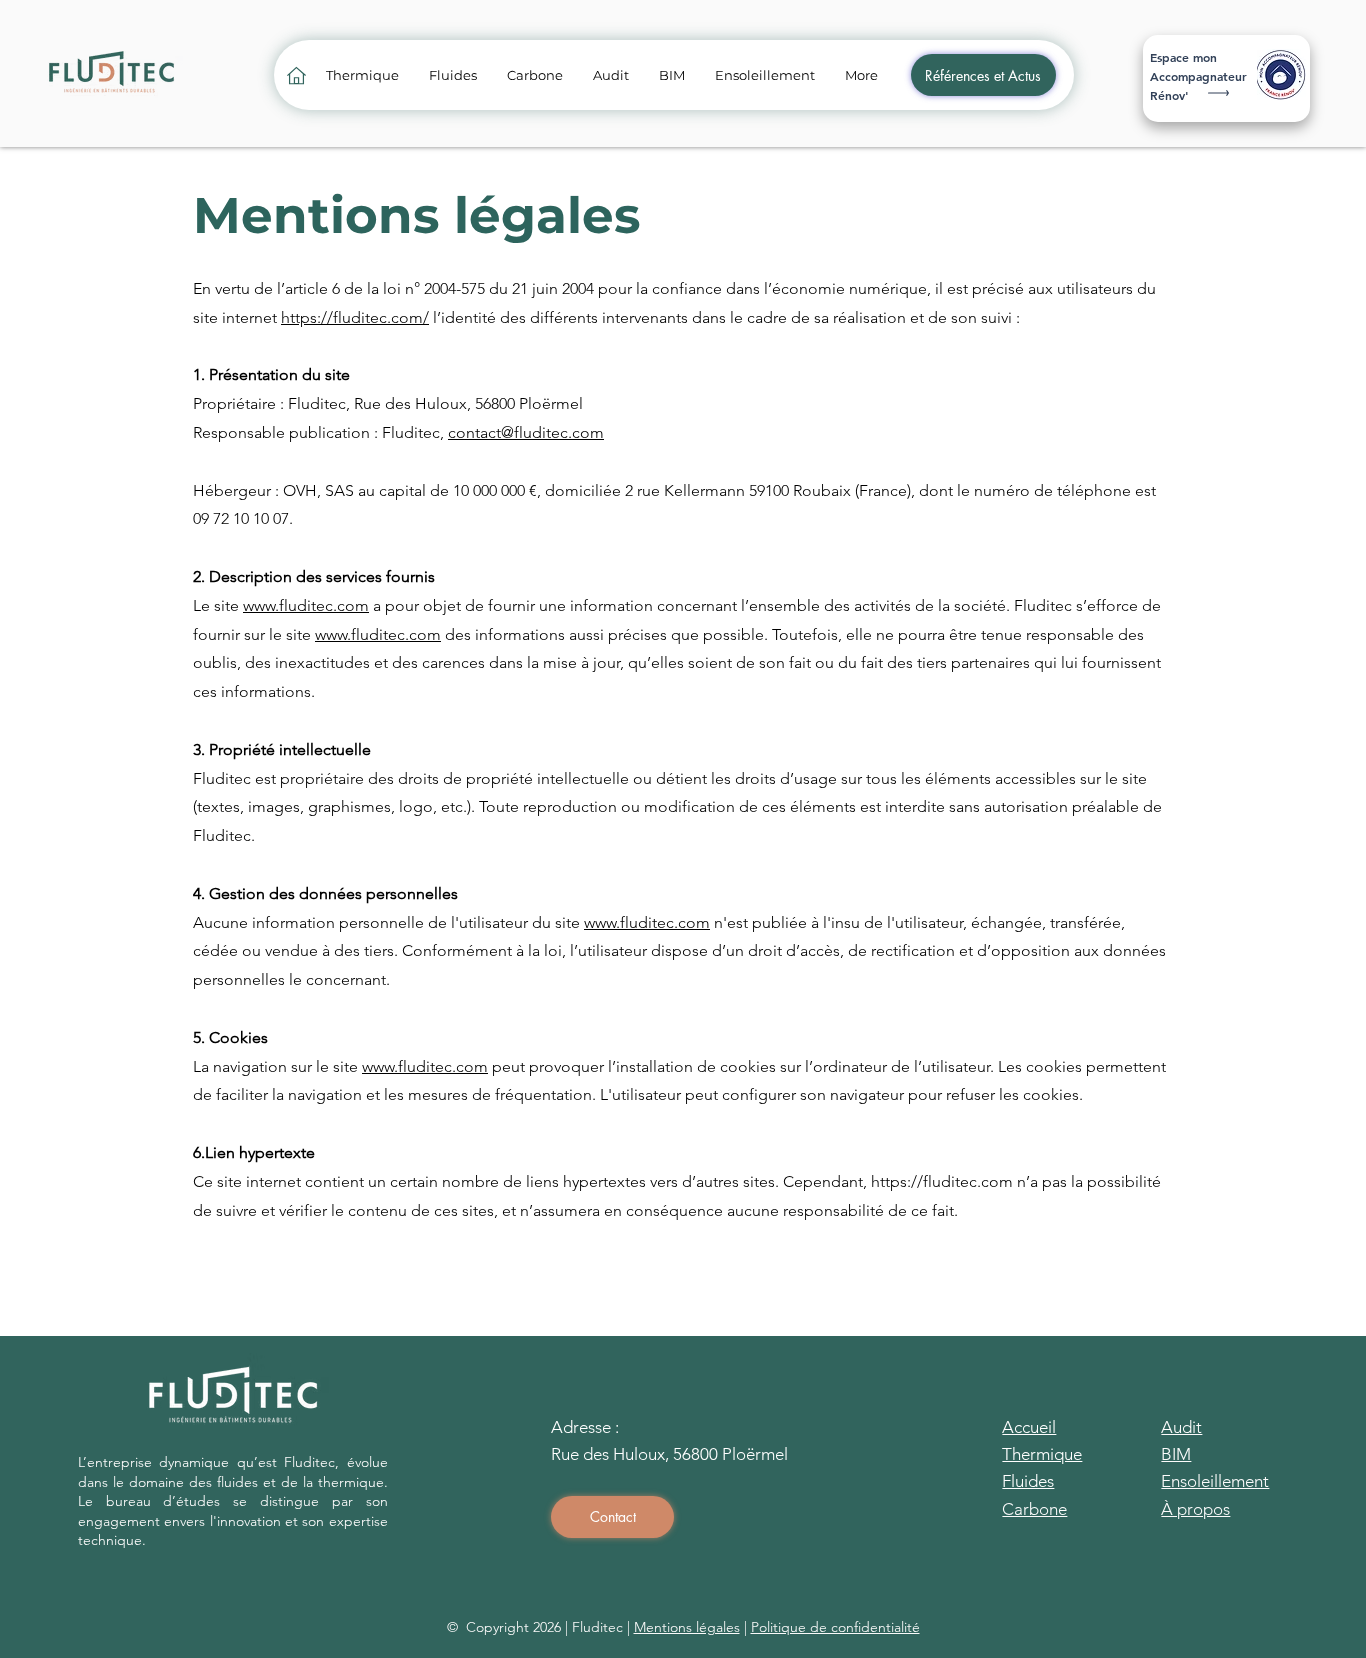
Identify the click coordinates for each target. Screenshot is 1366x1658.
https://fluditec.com (942, 1181)
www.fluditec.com (306, 605)
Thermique (1042, 1454)
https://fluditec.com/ (355, 317)
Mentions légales (687, 1627)
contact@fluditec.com (526, 432)
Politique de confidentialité (835, 1627)
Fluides (1028, 1481)
